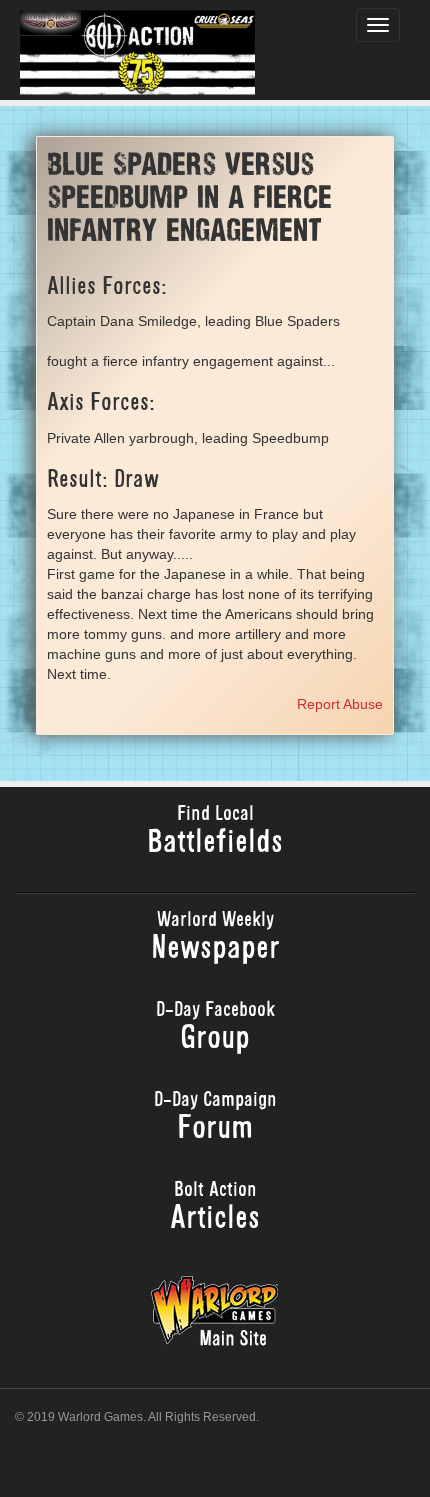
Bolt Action (215, 1208)
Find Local (215, 832)
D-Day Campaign (215, 1118)
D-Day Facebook (215, 1028)
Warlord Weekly (215, 938)
